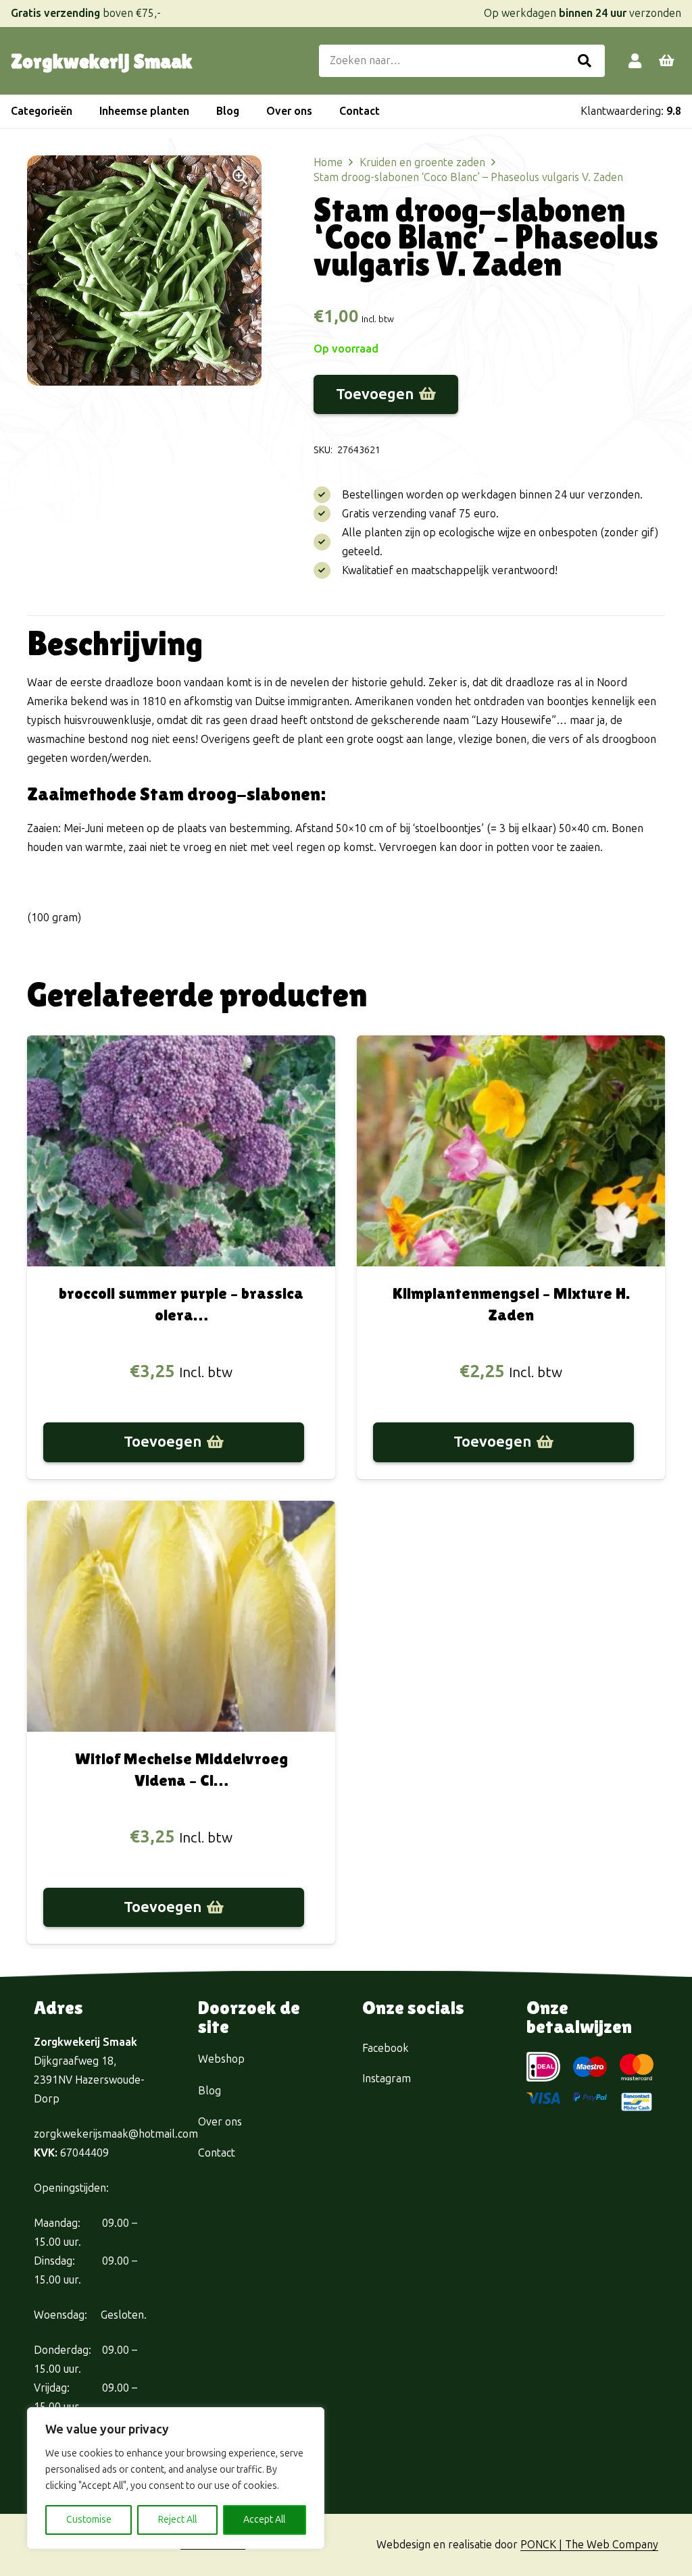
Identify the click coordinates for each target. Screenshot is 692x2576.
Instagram (387, 2079)
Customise (89, 2520)
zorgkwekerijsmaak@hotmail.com (116, 2134)
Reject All (177, 2520)
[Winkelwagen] (666, 61)
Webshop (221, 2059)
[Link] (635, 60)
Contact (217, 2153)
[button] (79, 111)
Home (328, 162)
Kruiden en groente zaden (422, 162)
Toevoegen (375, 394)
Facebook (386, 2048)
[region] (176, 2478)
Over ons (220, 2122)
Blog (209, 2091)
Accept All (264, 2520)
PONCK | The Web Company (589, 2545)
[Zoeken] (585, 61)
